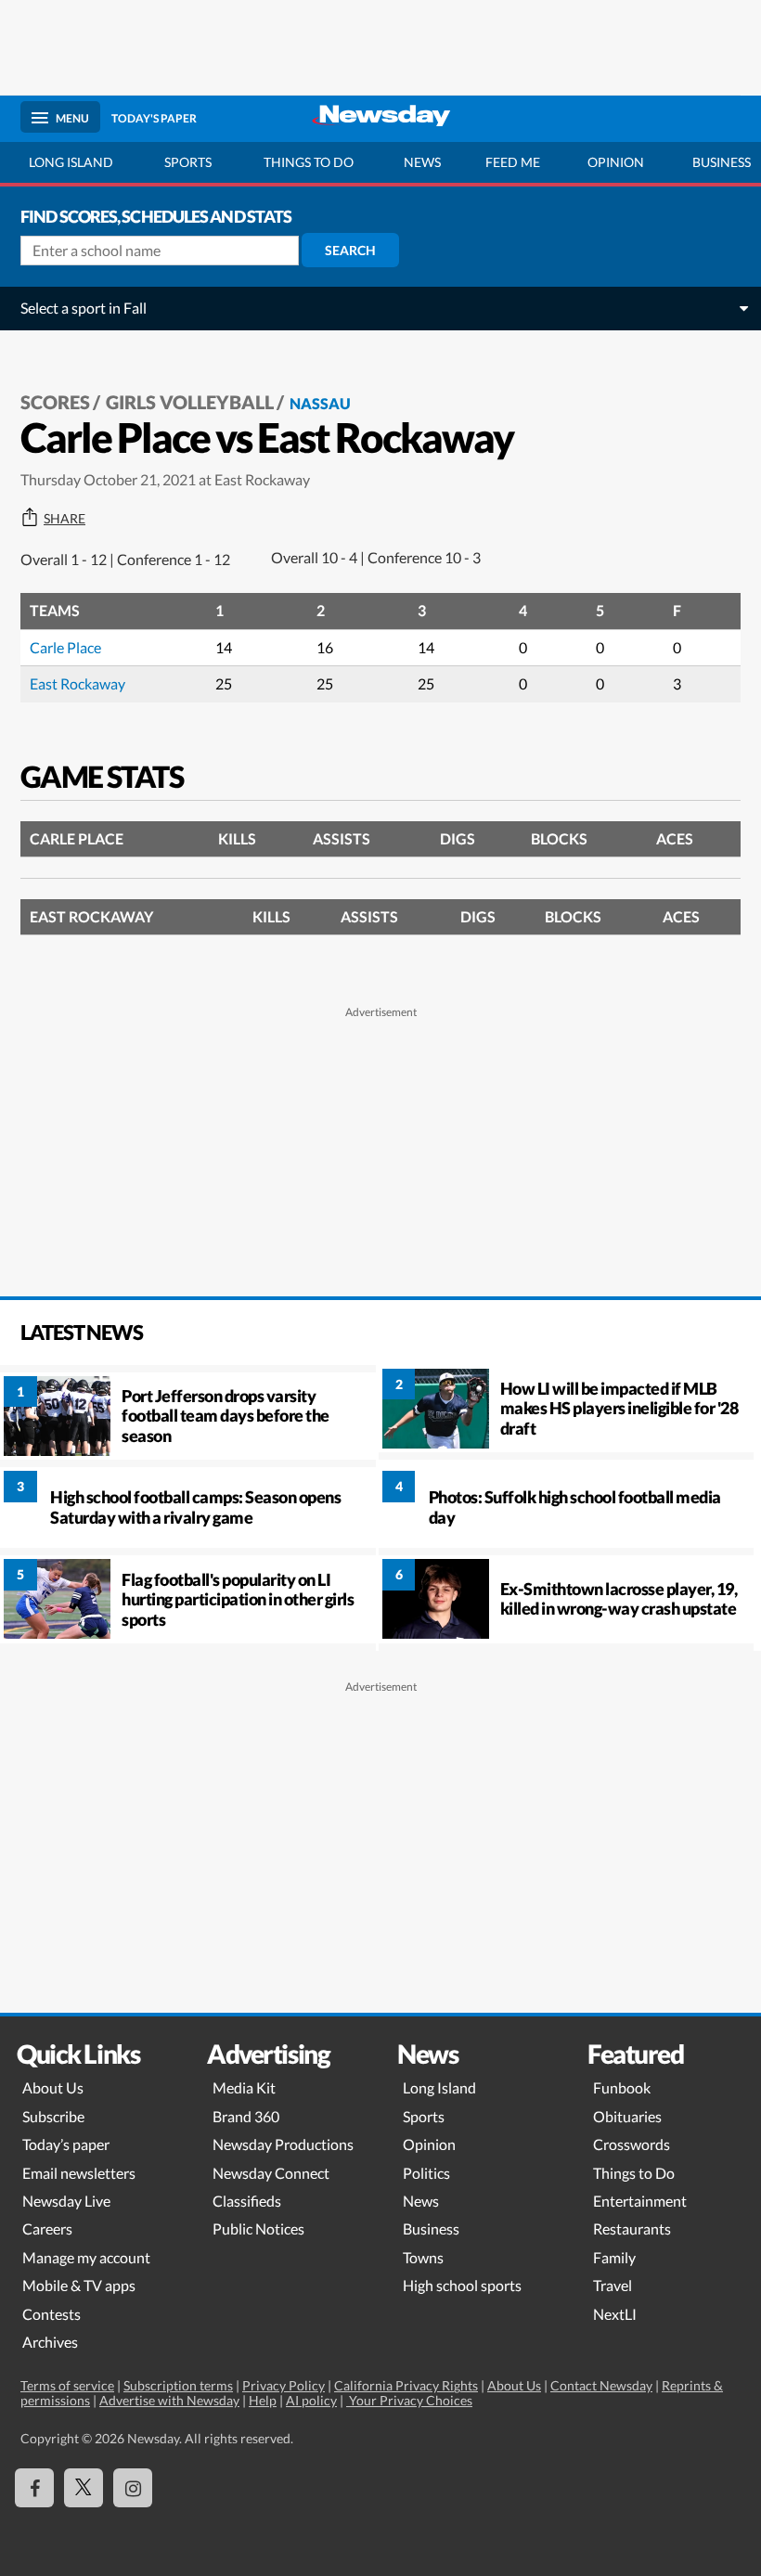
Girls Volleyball (190, 402)
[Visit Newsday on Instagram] (133, 2488)
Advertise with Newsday (169, 2400)
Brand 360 (246, 2116)
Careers (47, 2228)
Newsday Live (66, 2201)
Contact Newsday (601, 2385)
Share (64, 519)
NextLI (615, 2314)
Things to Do (634, 2173)
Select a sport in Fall (84, 308)
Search (350, 250)
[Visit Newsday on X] (84, 2488)
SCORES (55, 402)
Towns (423, 2257)
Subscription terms (178, 2385)
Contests (52, 2314)
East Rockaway (77, 683)
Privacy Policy (284, 2385)
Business (431, 2228)
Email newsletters (79, 2173)
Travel (613, 2285)
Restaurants (632, 2228)
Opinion (616, 162)
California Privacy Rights (406, 2385)
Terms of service (67, 2385)
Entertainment (640, 2201)
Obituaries (627, 2116)
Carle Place (65, 647)
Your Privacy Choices (409, 2400)
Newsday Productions (283, 2144)
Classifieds (247, 2201)
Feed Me (513, 162)
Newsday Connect (271, 2173)
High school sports (462, 2285)
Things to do (309, 162)
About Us (53, 2087)
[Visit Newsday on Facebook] (34, 2488)
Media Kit (244, 2087)
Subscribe (53, 2116)
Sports (188, 162)
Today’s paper (66, 2144)
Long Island (71, 162)
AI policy (311, 2400)
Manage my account (86, 2257)
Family (614, 2257)
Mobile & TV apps (79, 2285)
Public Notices (258, 2228)
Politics (426, 2173)
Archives (50, 2342)
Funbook (622, 2087)
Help (263, 2400)
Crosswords (632, 2144)
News (422, 162)
